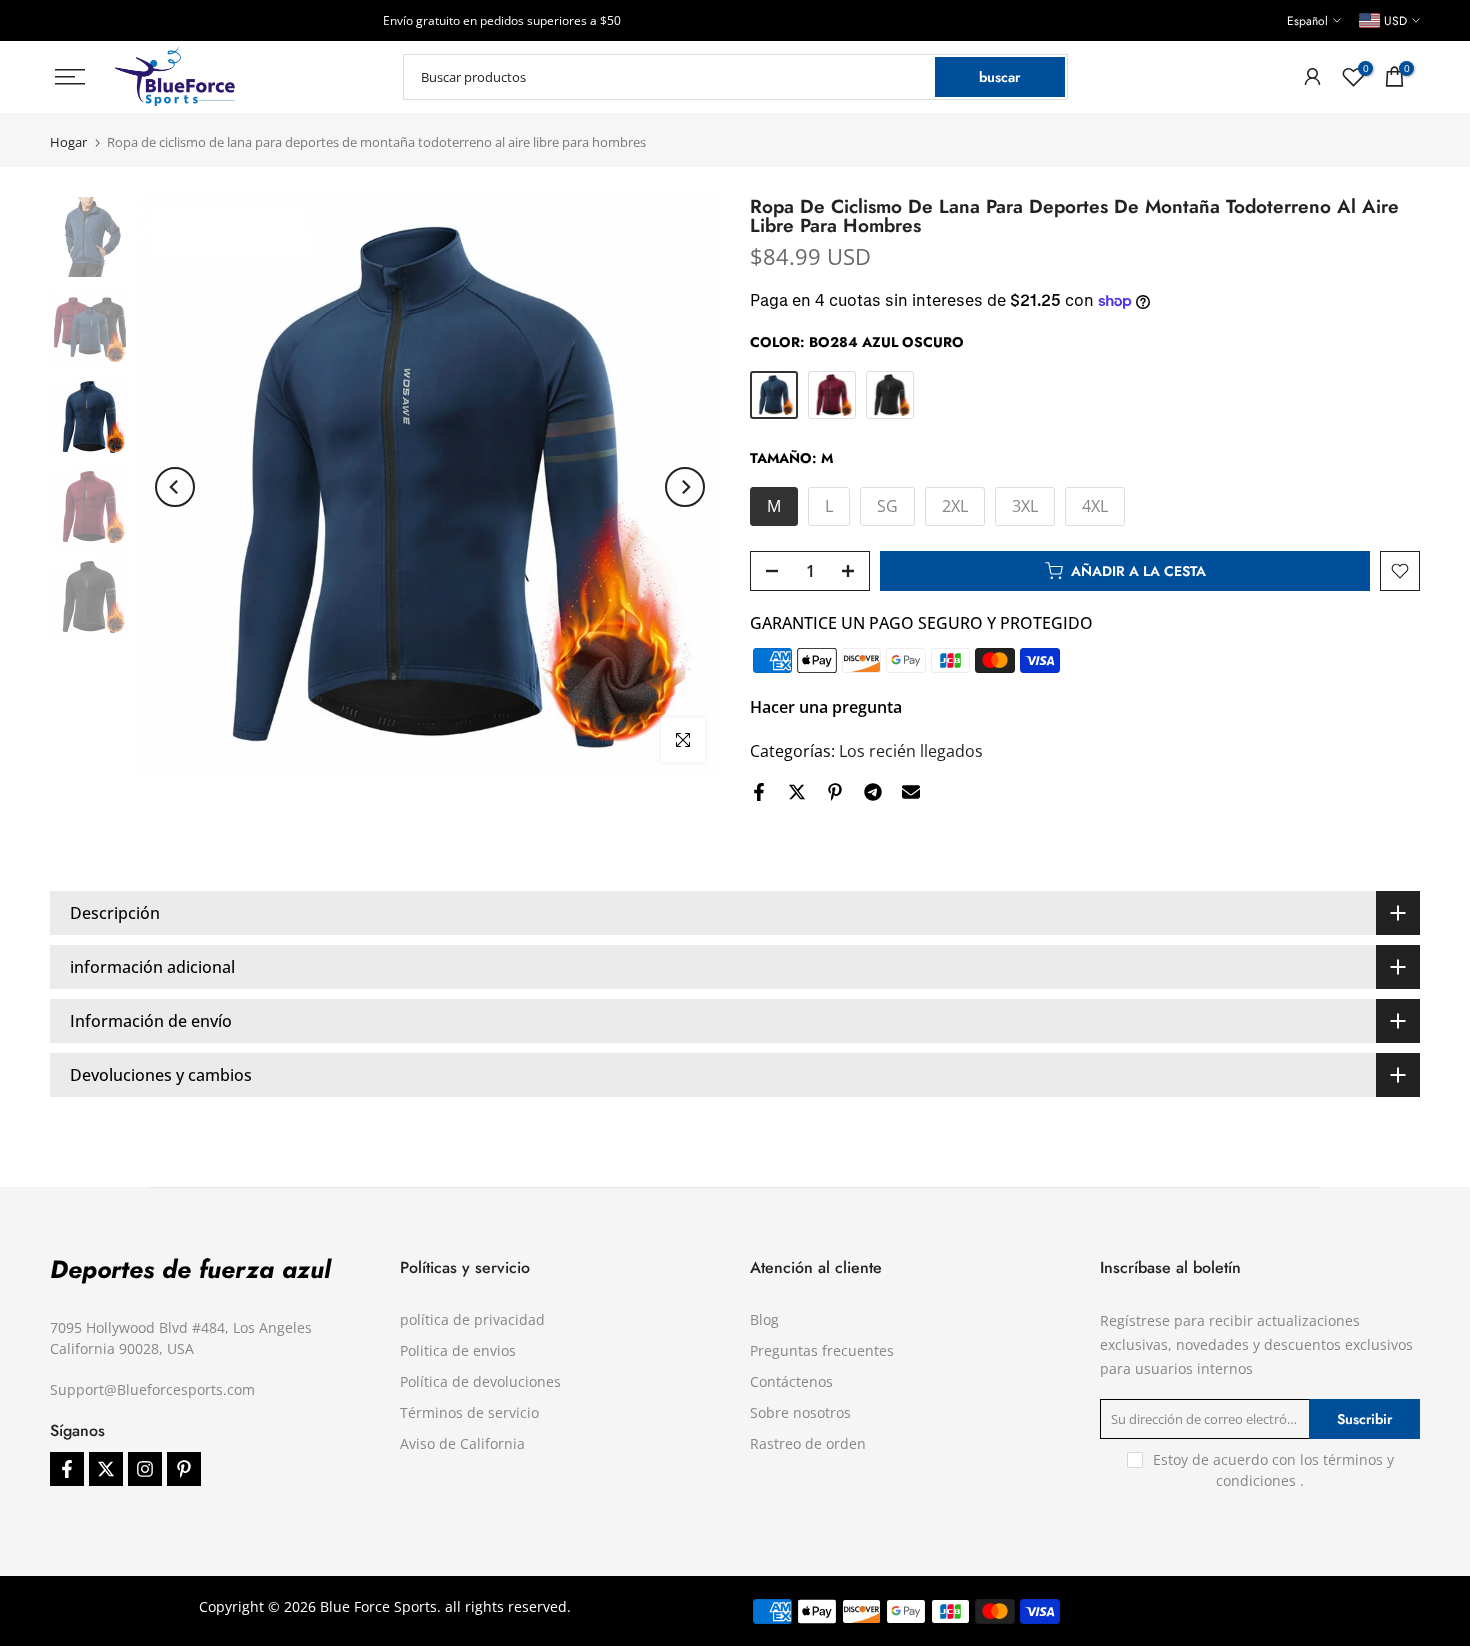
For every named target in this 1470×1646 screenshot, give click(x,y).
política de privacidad (472, 1319)
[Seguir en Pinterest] (184, 1469)
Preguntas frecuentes (822, 1350)
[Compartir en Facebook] (759, 792)
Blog (764, 1319)
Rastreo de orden (808, 1443)
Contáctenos (791, 1381)
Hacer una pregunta (826, 707)
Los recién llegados (911, 751)
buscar (999, 77)
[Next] (685, 487)
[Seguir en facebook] (67, 1469)
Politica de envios (458, 1350)
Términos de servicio (469, 1412)
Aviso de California (462, 1443)
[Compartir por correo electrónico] (911, 792)
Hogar (68, 142)
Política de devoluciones (480, 1381)
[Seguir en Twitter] (106, 1469)
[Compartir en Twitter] (797, 792)
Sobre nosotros (800, 1412)
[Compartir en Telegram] (873, 792)
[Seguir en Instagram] (145, 1469)
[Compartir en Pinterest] (835, 792)
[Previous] (175, 487)
